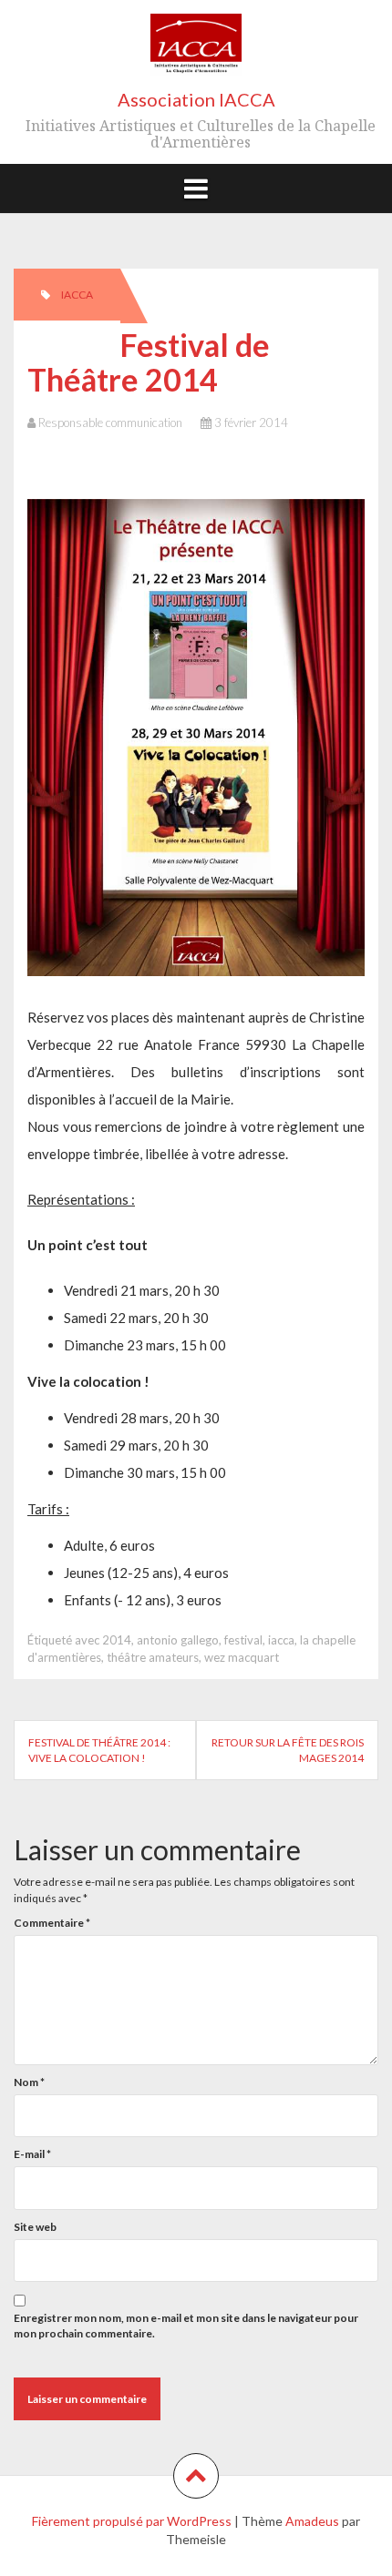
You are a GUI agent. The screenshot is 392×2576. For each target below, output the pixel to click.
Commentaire (52, 1923)
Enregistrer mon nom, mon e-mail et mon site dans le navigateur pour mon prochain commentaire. (186, 2326)
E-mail (32, 2154)
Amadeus (312, 2521)
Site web (35, 2227)
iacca (281, 1640)
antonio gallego (178, 1640)
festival (243, 1640)
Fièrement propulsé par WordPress (132, 2521)
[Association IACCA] (196, 51)
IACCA (77, 295)
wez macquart (242, 1657)
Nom (29, 2082)
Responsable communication (110, 423)
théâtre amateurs (153, 1657)
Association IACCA (196, 99)
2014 (117, 1640)
